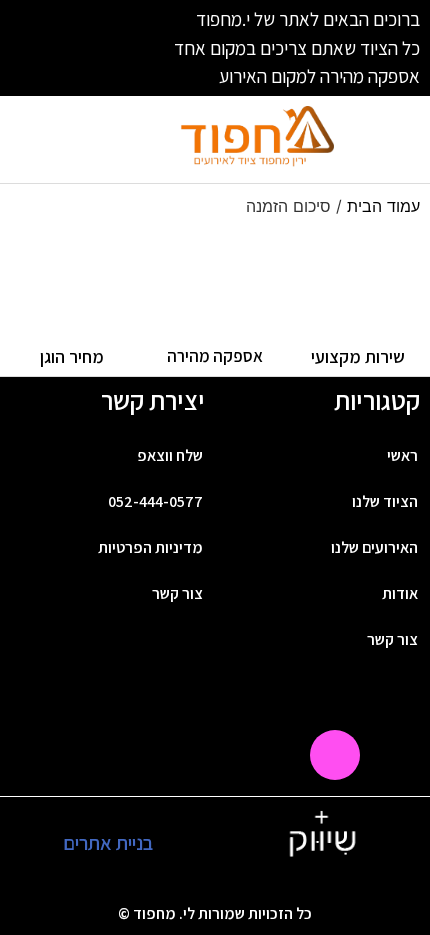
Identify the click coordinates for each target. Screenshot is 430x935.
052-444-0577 (155, 501)
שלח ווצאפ (170, 455)
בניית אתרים (108, 843)
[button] (387, 139)
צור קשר (177, 593)
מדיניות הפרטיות (150, 547)
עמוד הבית (383, 206)
